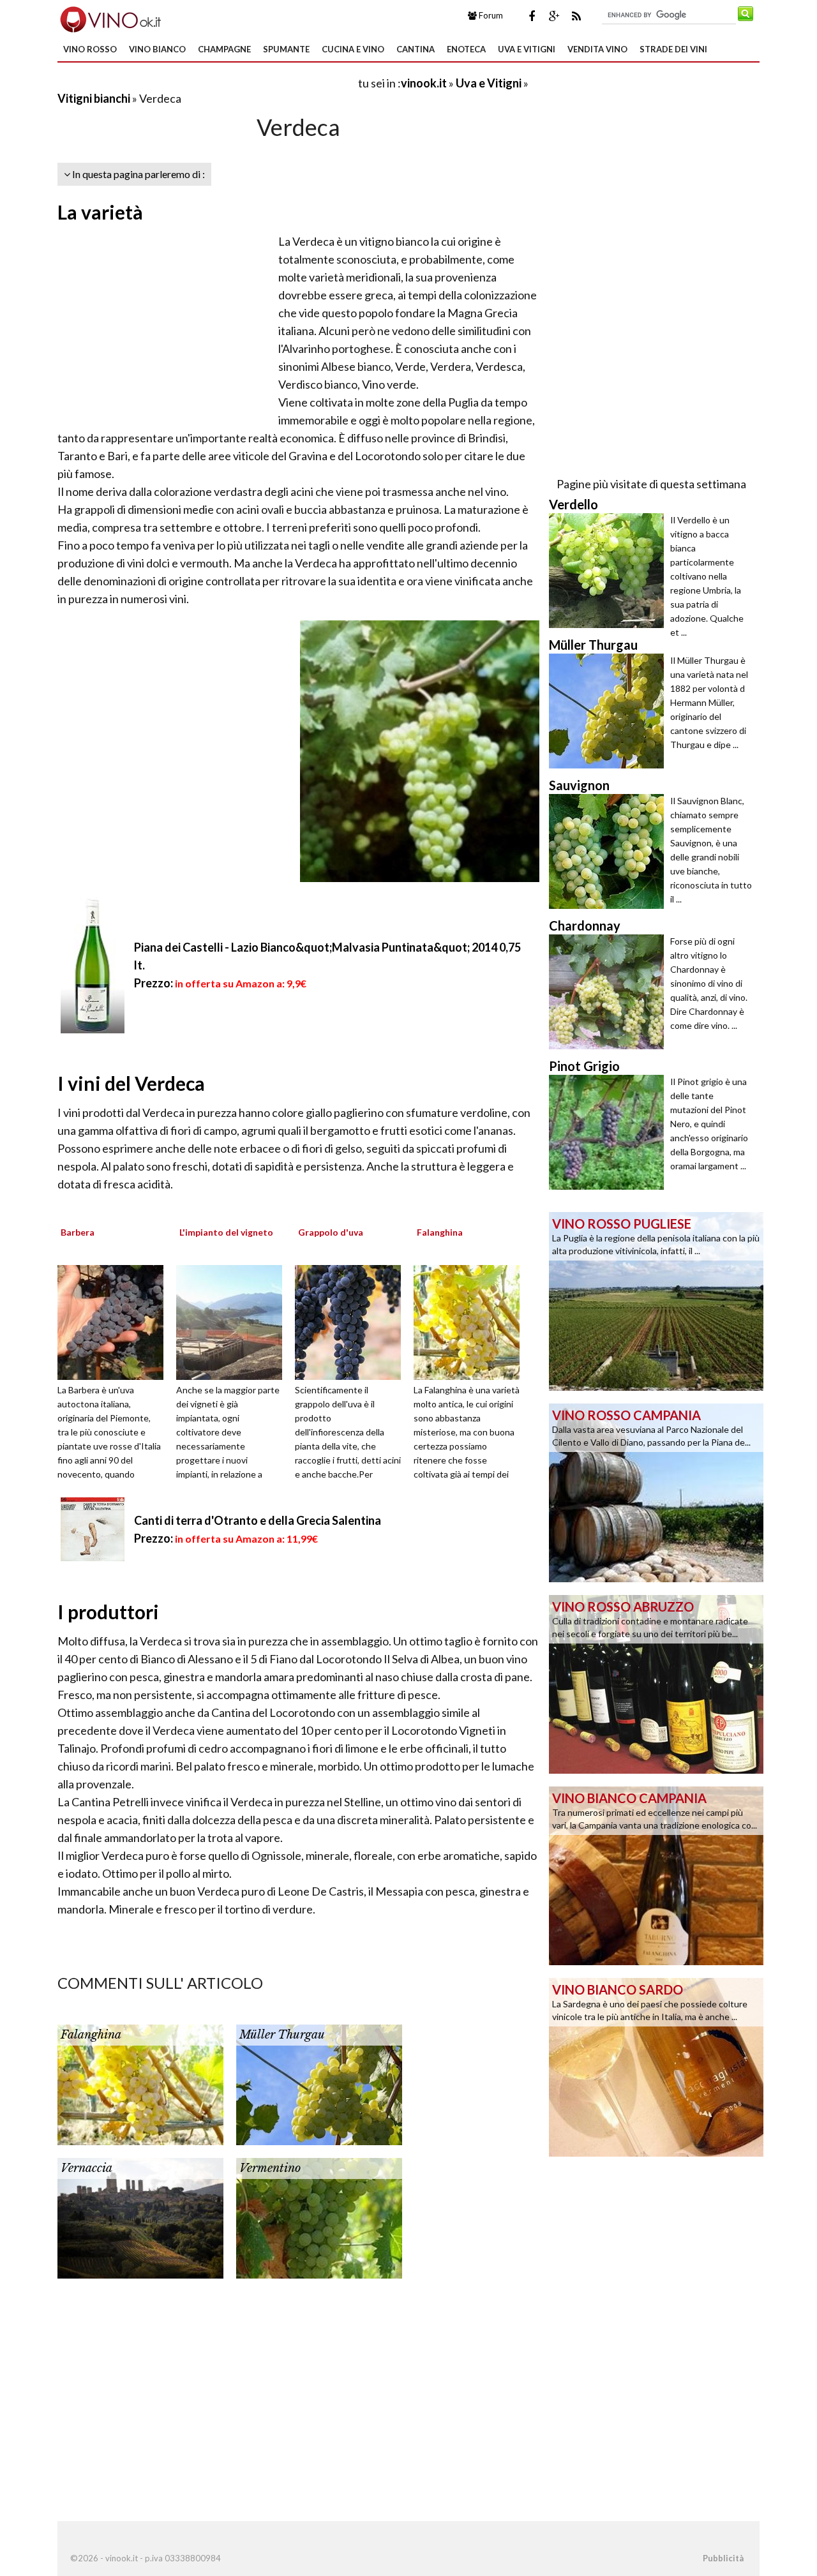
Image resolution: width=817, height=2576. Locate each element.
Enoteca (466, 49)
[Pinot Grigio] (610, 1132)
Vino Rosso (90, 49)
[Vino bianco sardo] (656, 2066)
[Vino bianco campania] (656, 1875)
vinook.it (424, 83)
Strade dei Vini (673, 49)
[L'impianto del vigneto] (234, 1321)
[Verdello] (610, 571)
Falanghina (91, 2035)
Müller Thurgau (282, 2035)
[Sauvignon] (610, 851)
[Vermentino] (319, 2217)
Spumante (286, 49)
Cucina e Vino (353, 49)
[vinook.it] (109, 18)
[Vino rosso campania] (656, 1492)
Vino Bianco (157, 49)
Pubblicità (723, 2558)
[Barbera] (115, 1321)
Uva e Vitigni (527, 49)
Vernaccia (86, 2168)
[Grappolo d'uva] (352, 1321)
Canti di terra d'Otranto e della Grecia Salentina (258, 1520)
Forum (490, 15)
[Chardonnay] (610, 992)
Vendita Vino (597, 49)
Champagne (224, 49)
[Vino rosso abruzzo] (656, 1683)
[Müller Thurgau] (319, 2083)
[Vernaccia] (140, 2217)
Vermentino (270, 2168)
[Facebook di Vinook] (532, 16)
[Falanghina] (471, 1321)
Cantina (416, 49)
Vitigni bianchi (94, 98)
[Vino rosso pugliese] (656, 1300)
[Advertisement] (207, 83)
